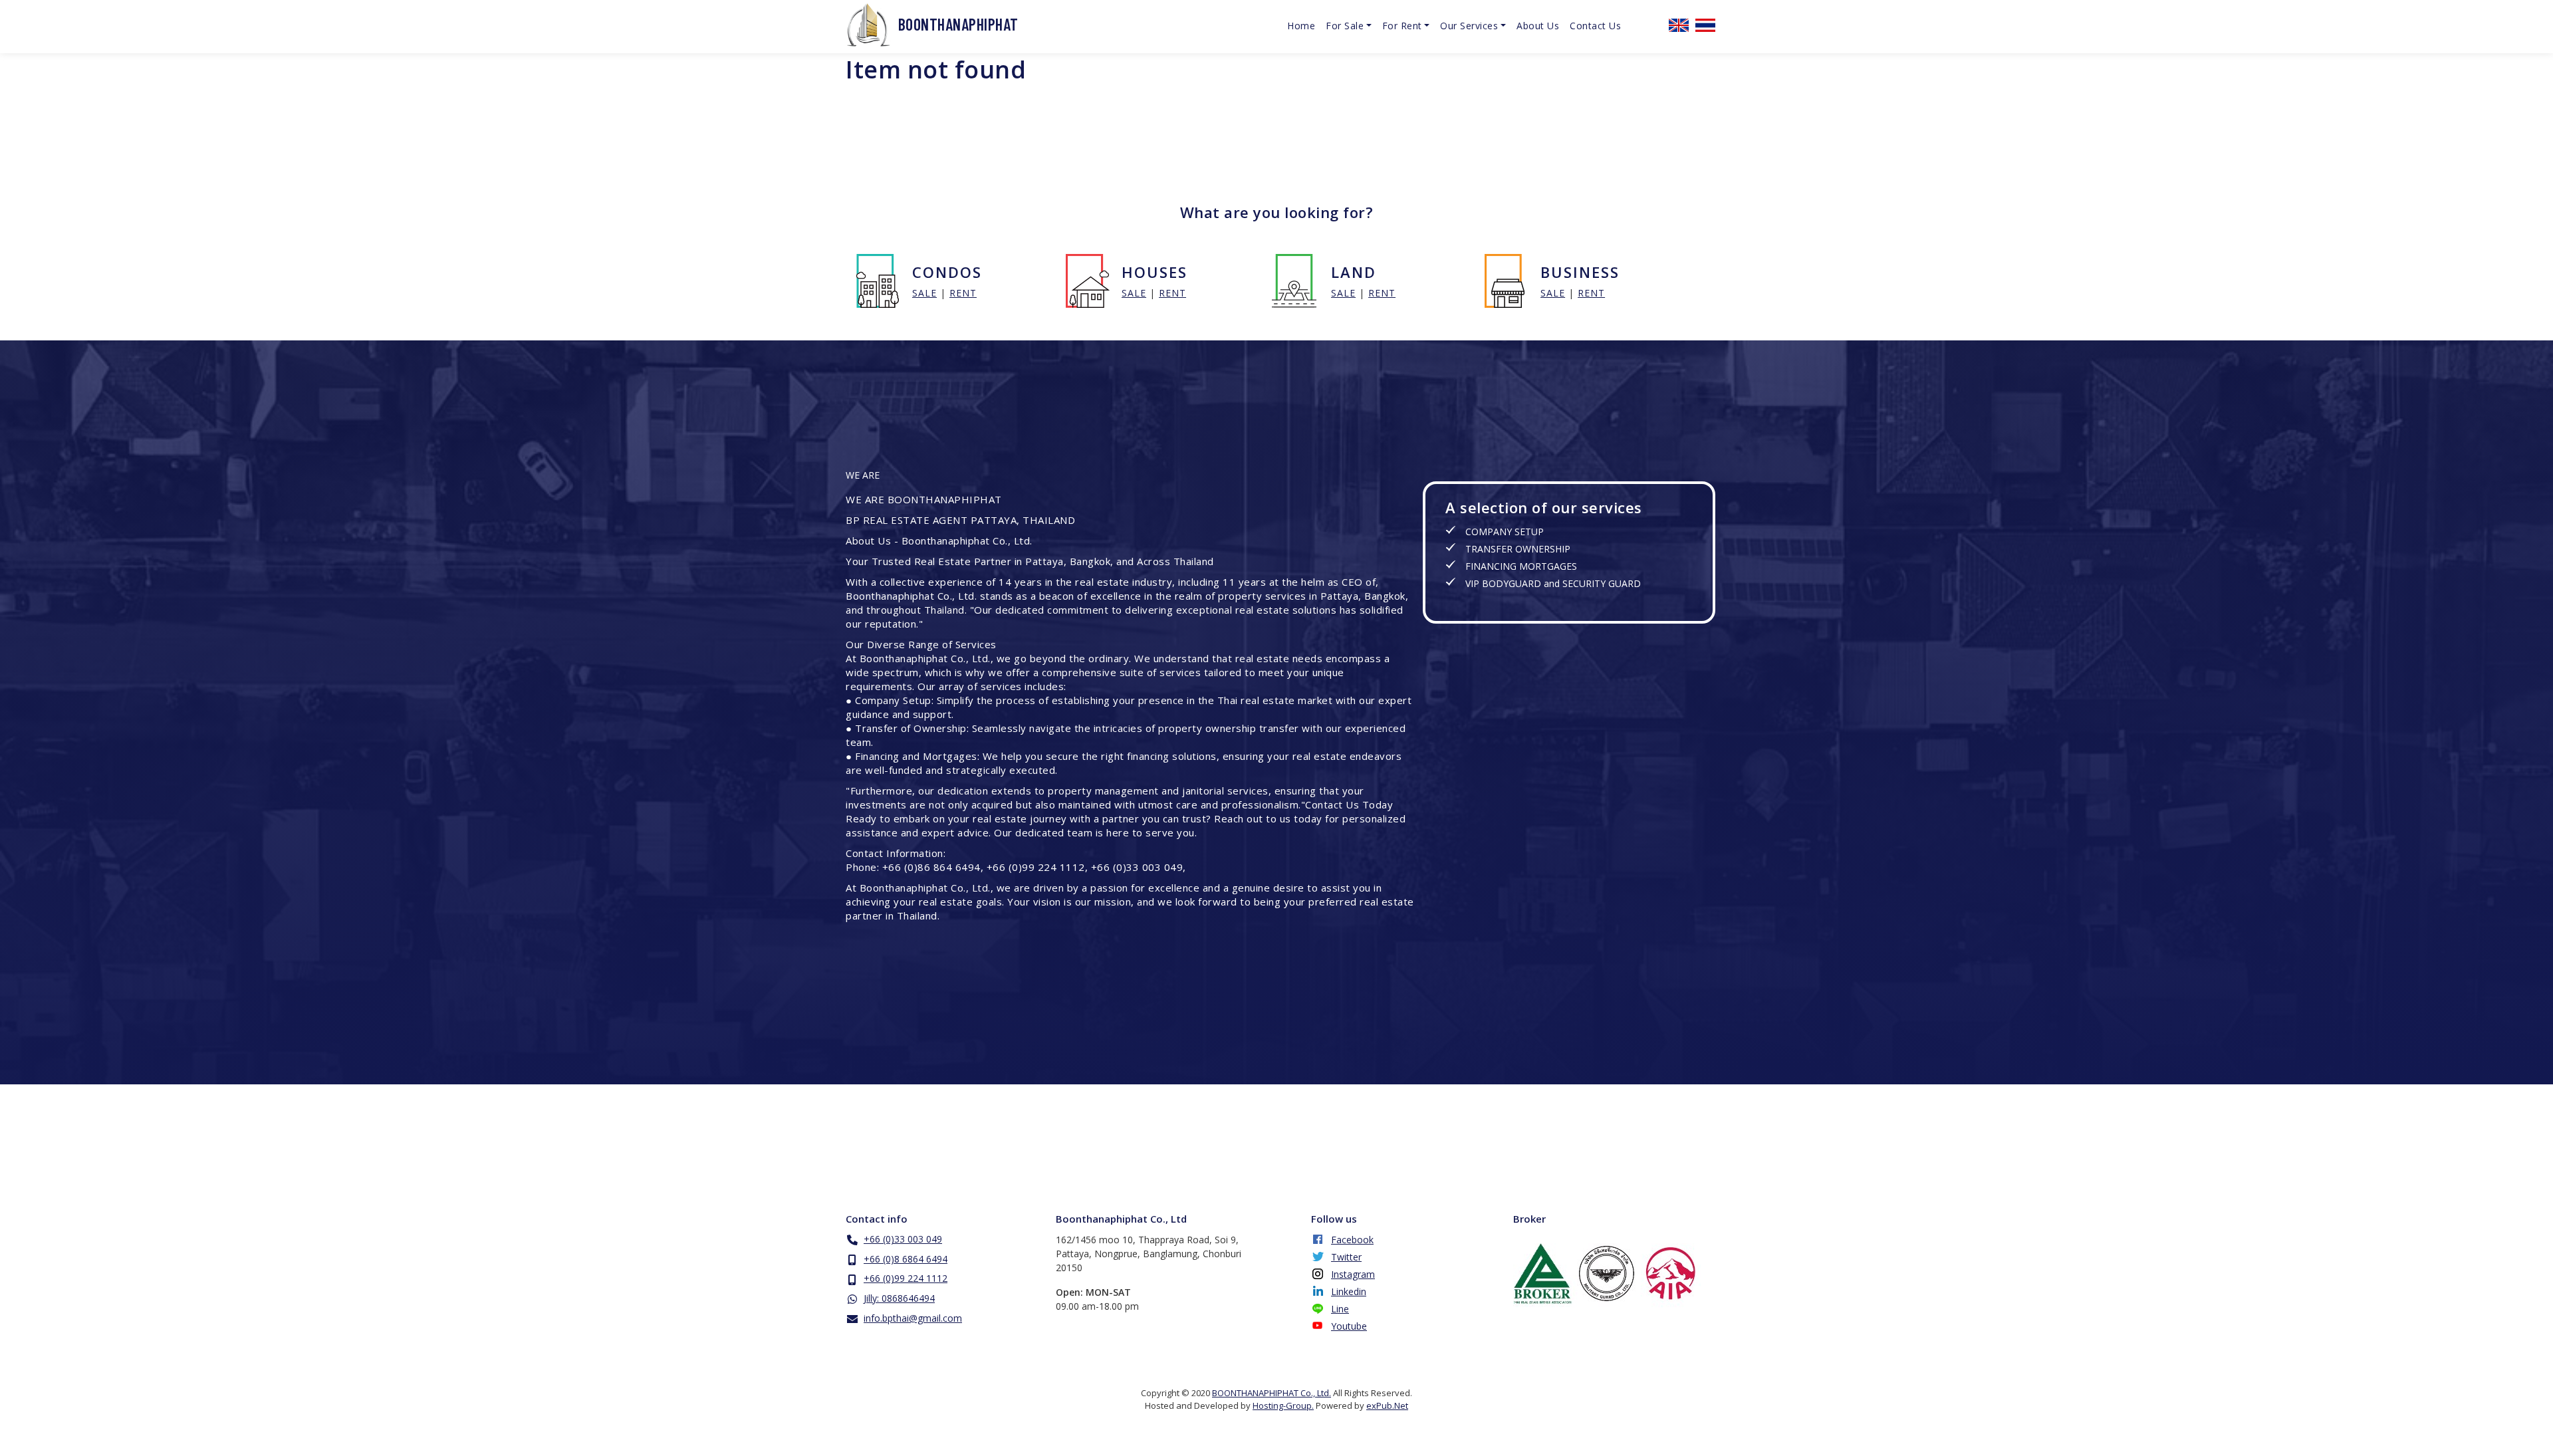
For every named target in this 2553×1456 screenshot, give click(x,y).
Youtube (1349, 1326)
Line (1340, 1309)
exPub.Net (1387, 1405)
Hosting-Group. (1283, 1405)
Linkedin (1349, 1291)
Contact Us (1595, 26)
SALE (924, 293)
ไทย (1705, 25)
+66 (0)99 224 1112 (906, 1278)
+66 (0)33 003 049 (903, 1239)
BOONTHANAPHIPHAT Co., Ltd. (1272, 1393)
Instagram (1353, 1274)
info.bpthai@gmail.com (913, 1318)
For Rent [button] (1402, 26)
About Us (1538, 26)
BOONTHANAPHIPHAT (958, 24)
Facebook (1352, 1240)
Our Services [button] (1469, 26)
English (1679, 25)
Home (1301, 26)
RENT (963, 293)
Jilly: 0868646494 (899, 1298)
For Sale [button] (1345, 26)
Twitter (1346, 1257)
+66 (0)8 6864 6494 (906, 1259)
